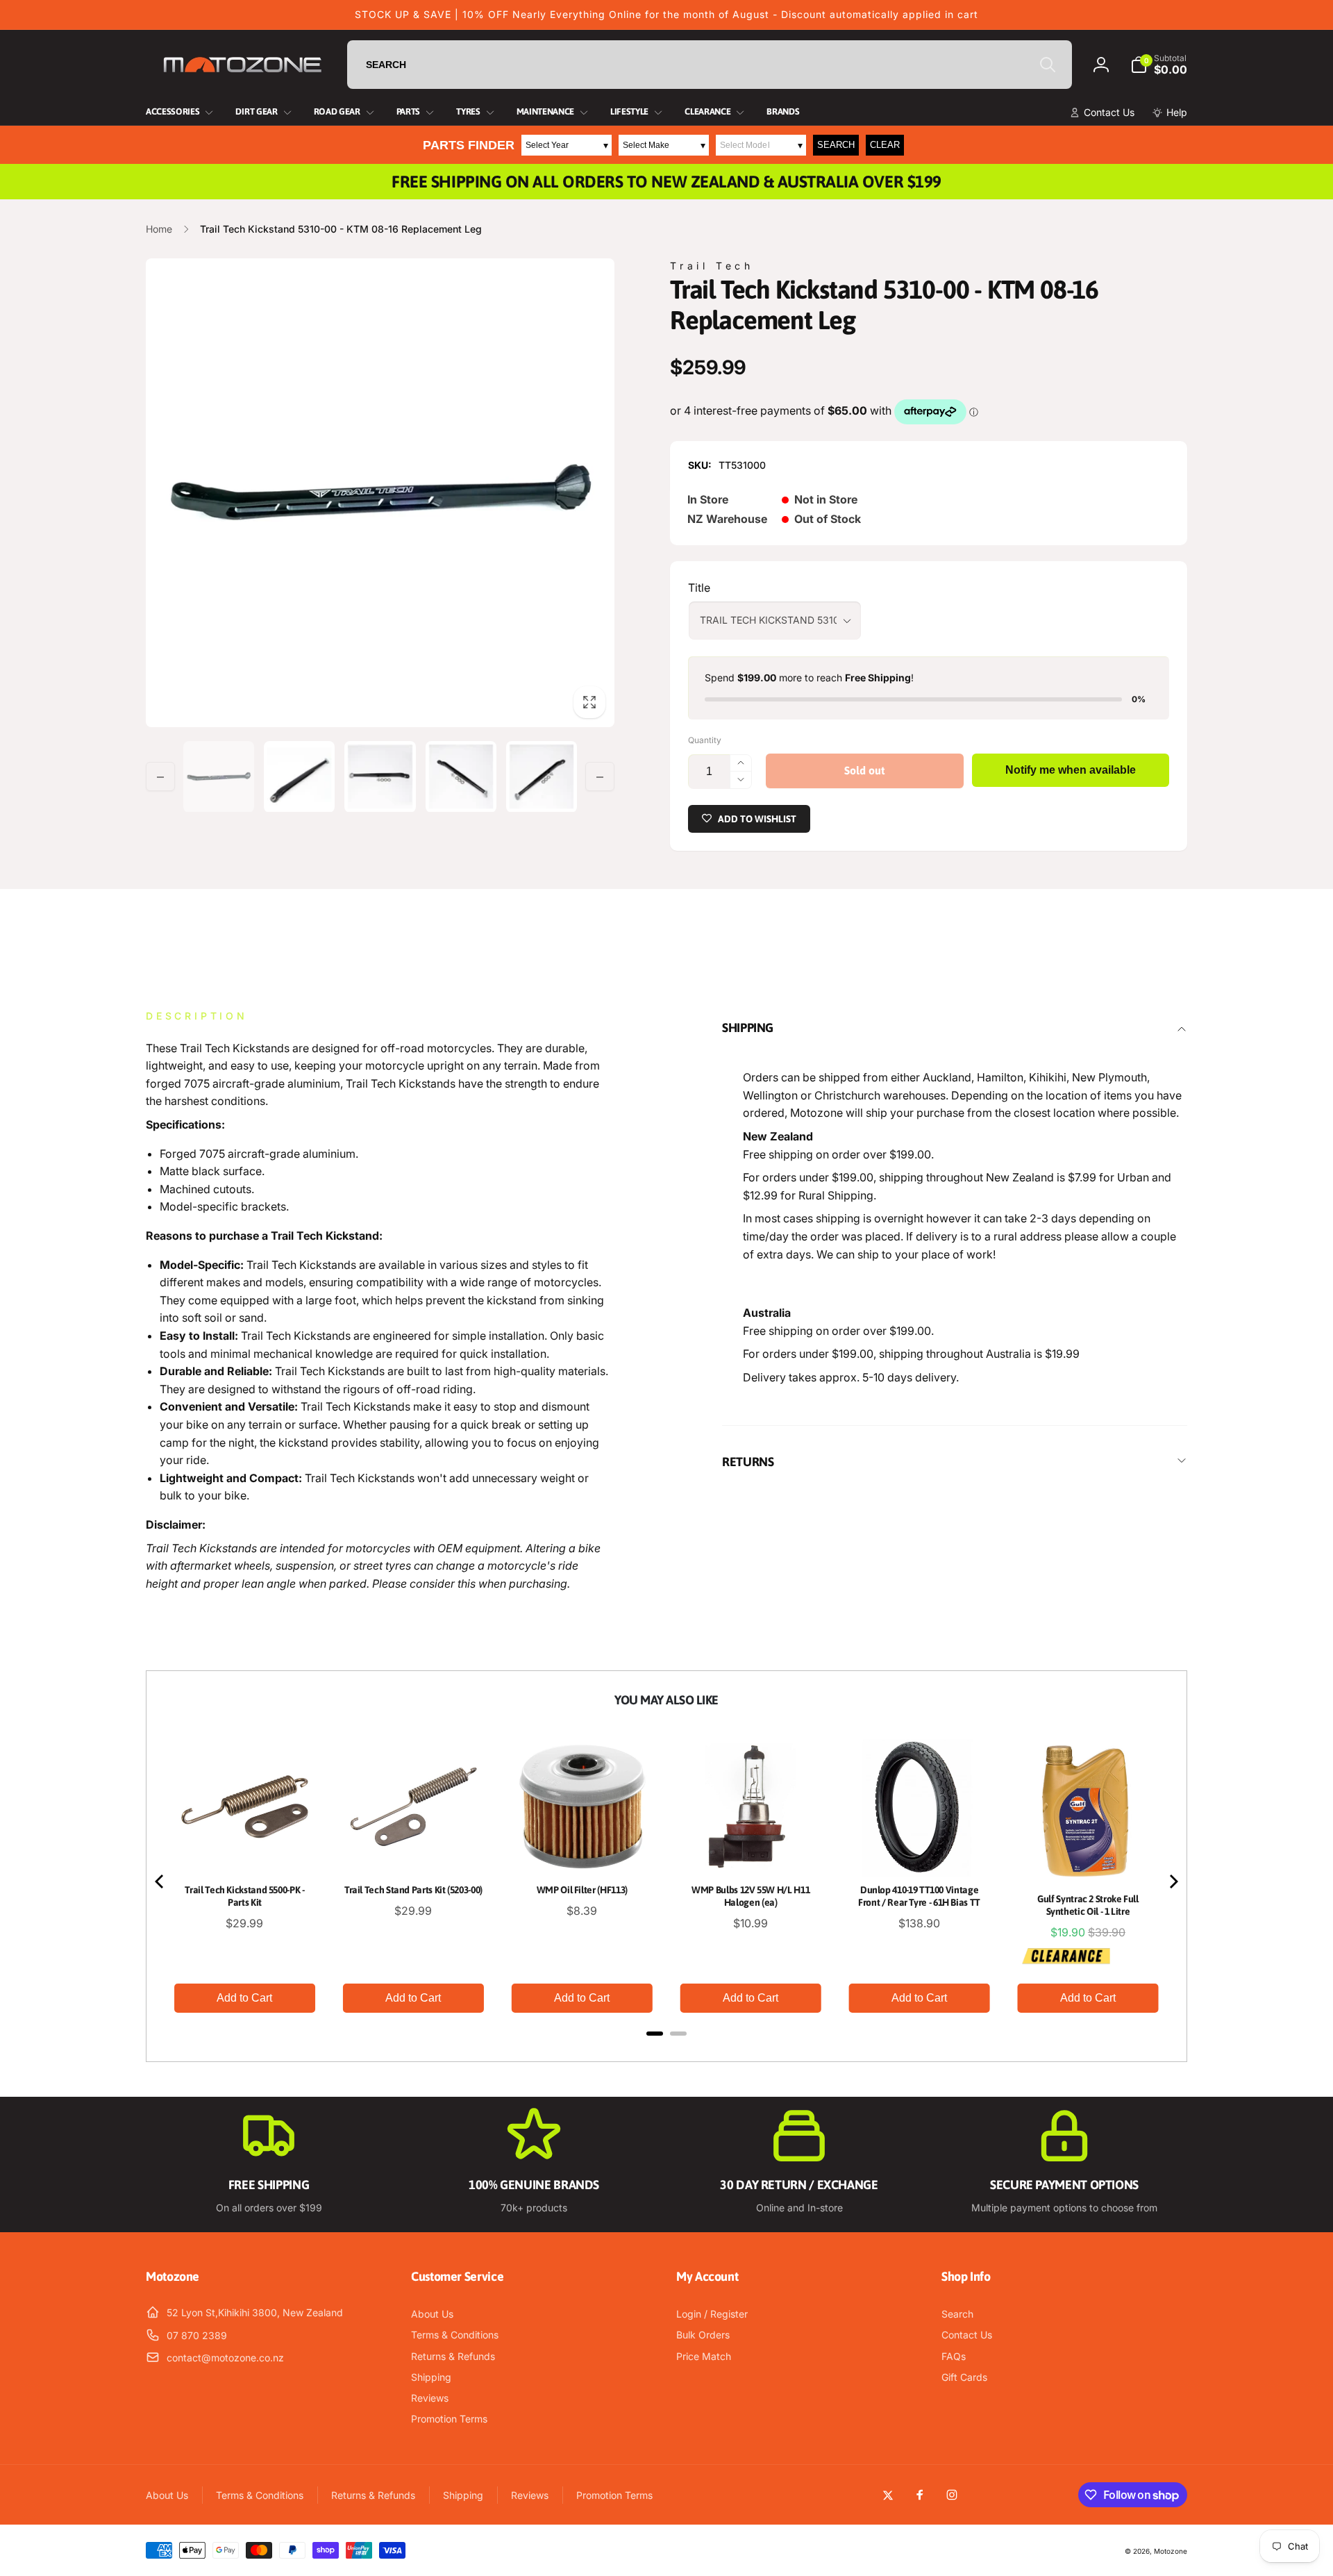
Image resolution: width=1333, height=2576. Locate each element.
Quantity (705, 740)
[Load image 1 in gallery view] (219, 776)
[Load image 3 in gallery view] (380, 776)
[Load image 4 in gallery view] (461, 776)
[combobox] (710, 65)
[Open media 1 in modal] (380, 493)
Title (699, 588)
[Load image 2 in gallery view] (299, 776)
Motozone (1171, 2551)
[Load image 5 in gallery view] (542, 776)
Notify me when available (1071, 770)
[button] (1159, 65)
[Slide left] (160, 777)
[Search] (1048, 65)
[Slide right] (600, 777)
